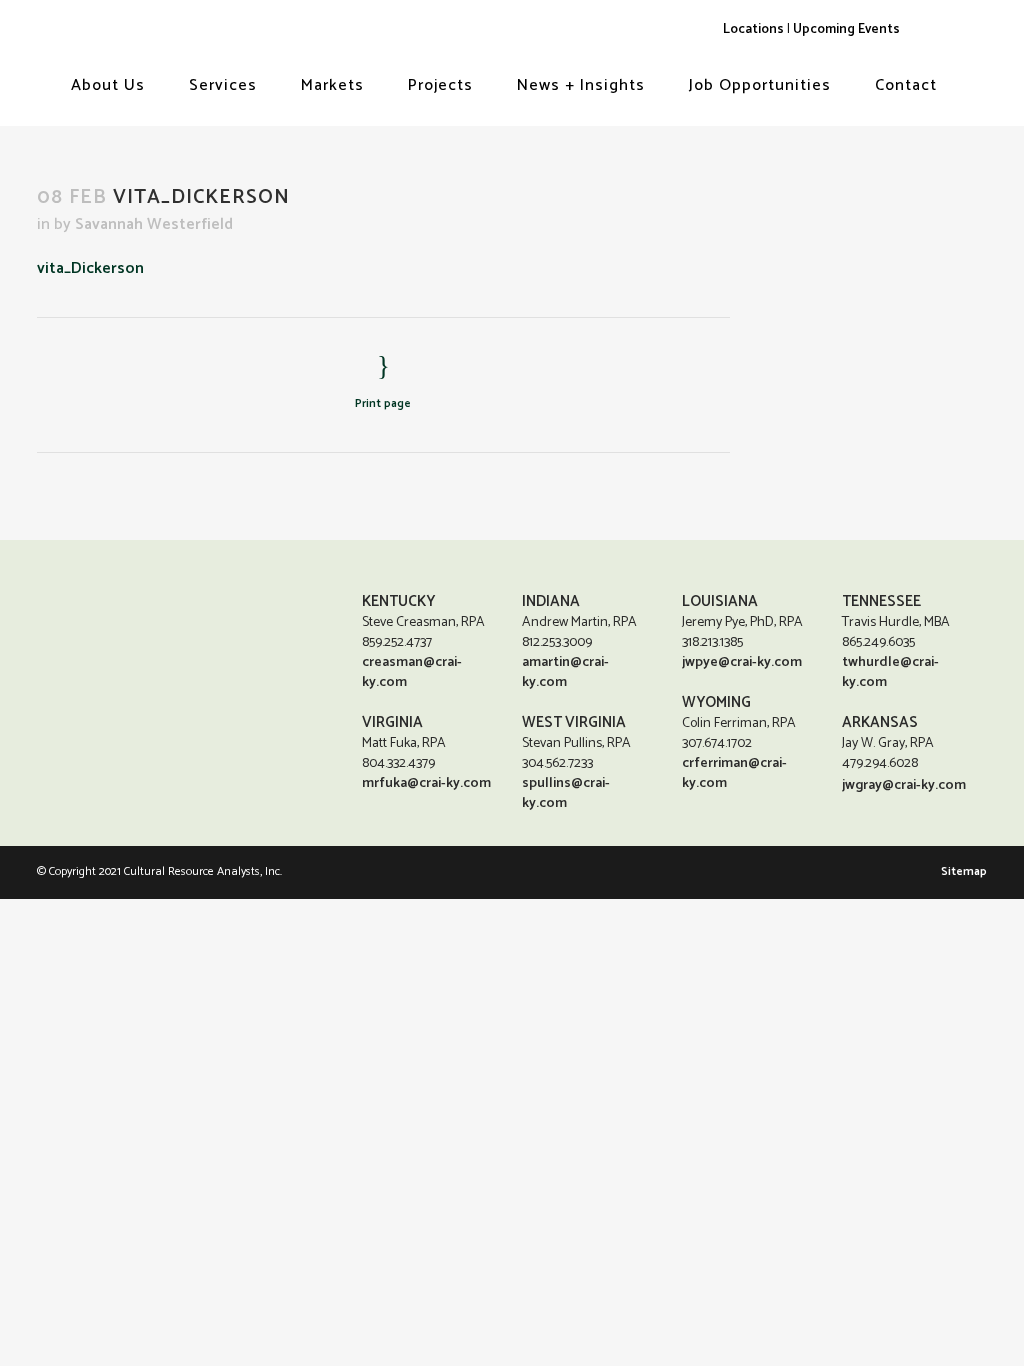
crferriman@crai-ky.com (734, 773)
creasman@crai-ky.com (412, 672)
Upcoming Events (846, 29)
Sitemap (964, 871)
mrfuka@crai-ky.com (426, 783)
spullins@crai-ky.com (566, 793)
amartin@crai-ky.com (565, 672)
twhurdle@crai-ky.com (890, 672)
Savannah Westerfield (154, 224)
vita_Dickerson (90, 268)
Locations (753, 29)
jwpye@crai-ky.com (742, 662)
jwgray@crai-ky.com (904, 785)
